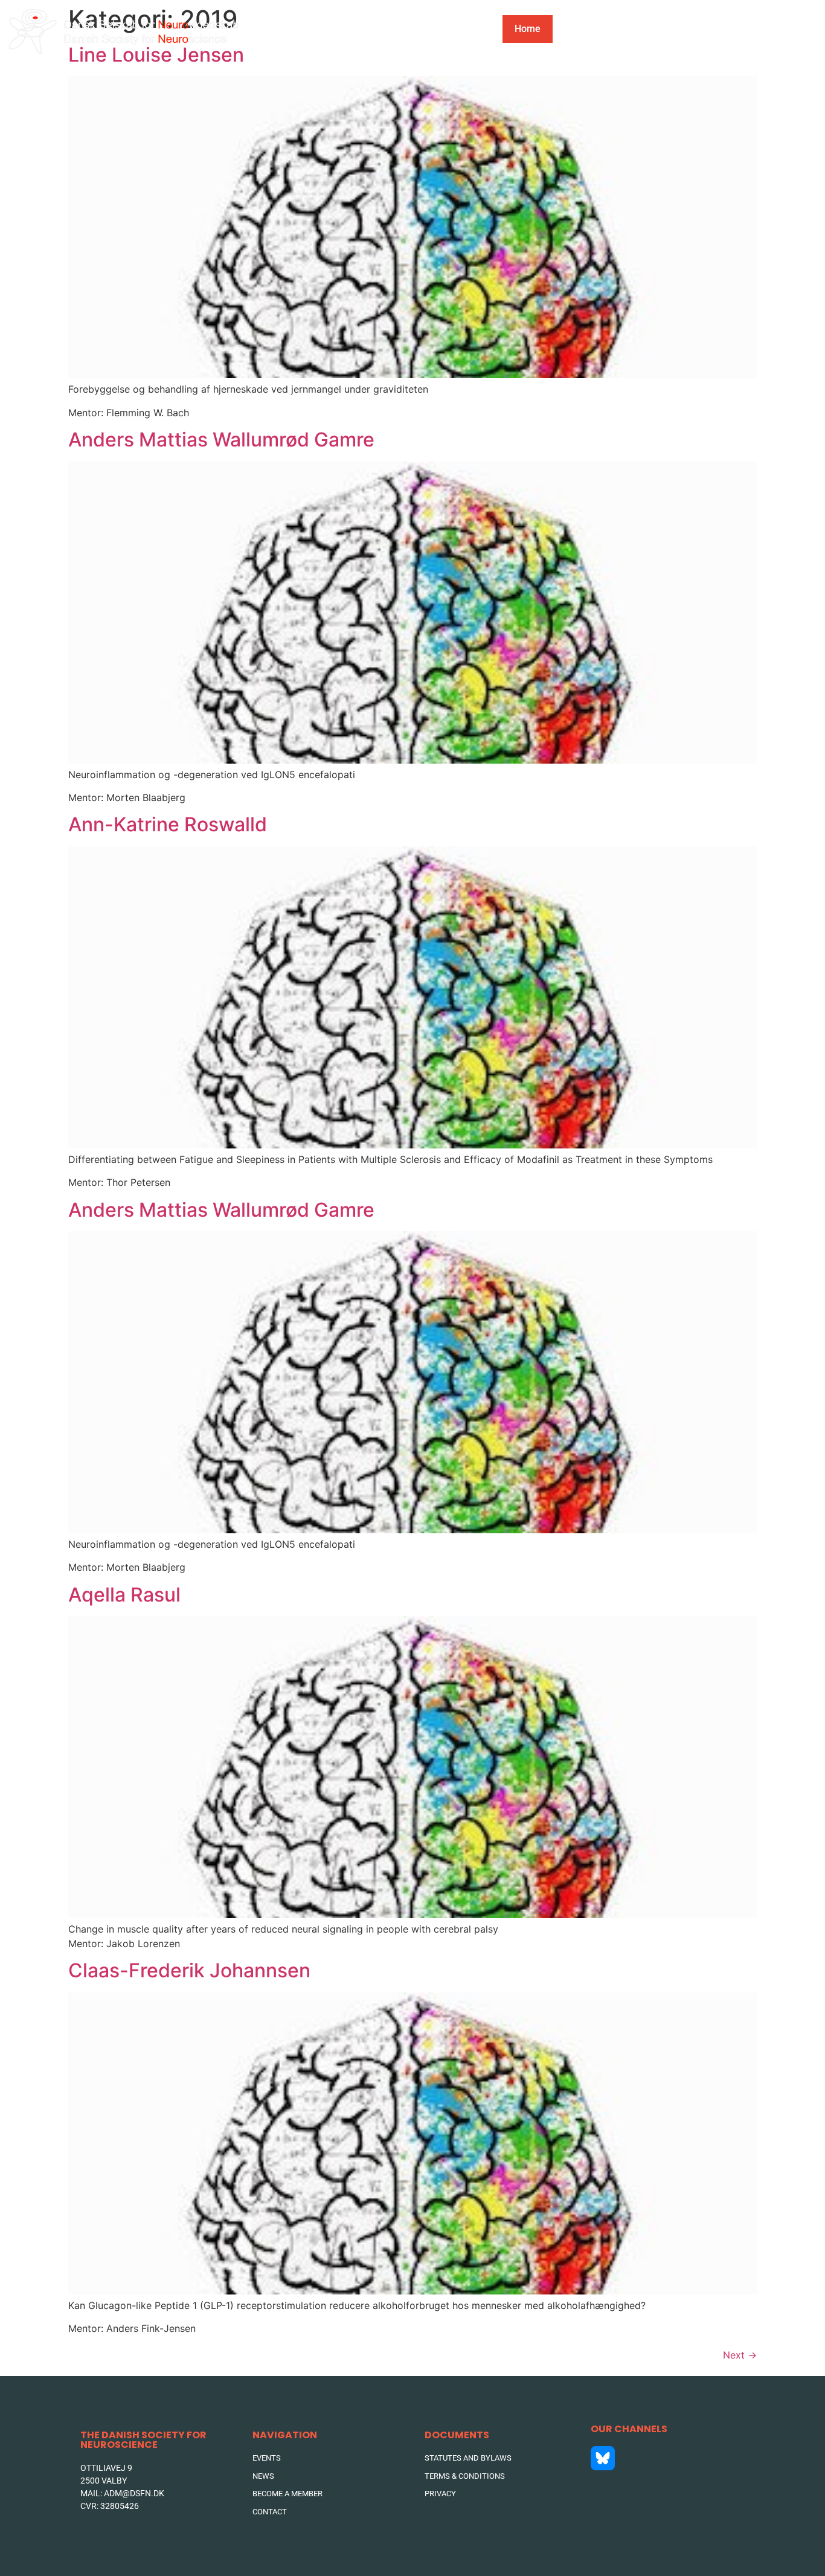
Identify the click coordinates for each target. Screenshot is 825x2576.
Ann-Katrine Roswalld (168, 824)
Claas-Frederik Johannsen (189, 1970)
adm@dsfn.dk (134, 2493)
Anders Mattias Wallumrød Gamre (221, 440)
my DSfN (646, 29)
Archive (718, 29)
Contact (787, 29)
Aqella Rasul (124, 1595)
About (578, 29)
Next (740, 2355)
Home (528, 29)
